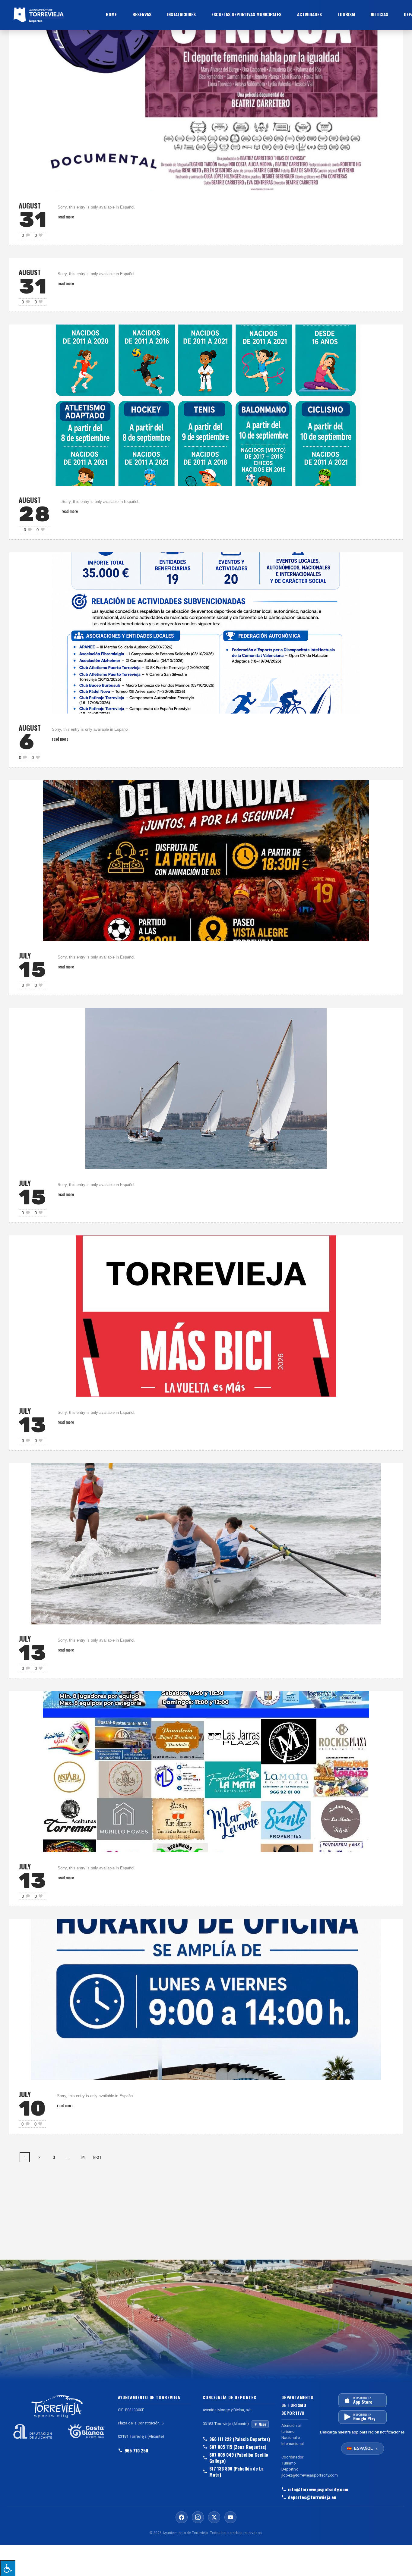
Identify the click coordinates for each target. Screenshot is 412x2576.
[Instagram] (198, 2517)
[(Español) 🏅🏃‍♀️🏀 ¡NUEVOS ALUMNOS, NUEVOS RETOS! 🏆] (206, 405)
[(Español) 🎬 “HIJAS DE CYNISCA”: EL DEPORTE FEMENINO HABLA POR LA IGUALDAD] (206, 110)
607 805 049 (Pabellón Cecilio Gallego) (239, 2458)
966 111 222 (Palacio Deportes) (240, 2439)
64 (83, 2157)
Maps (262, 2424)
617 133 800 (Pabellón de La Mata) (236, 2471)
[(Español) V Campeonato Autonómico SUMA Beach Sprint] (206, 1543)
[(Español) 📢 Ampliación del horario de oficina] (206, 1999)
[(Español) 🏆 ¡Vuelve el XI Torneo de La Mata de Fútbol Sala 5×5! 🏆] (206, 1771)
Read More (66, 216)
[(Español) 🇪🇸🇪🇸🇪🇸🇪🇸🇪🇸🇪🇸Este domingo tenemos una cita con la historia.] (206, 860)
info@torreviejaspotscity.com (298, 2489)
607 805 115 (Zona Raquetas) (238, 2447)
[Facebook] (182, 2517)
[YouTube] (230, 2517)
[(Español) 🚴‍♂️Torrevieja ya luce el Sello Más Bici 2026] (206, 1315)
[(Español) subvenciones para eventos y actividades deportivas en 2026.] (206, 632)
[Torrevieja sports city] (54, 15)
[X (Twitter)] (214, 2517)
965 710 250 (136, 2450)
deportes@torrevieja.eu (298, 2497)
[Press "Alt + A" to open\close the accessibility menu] (8, 2568)
